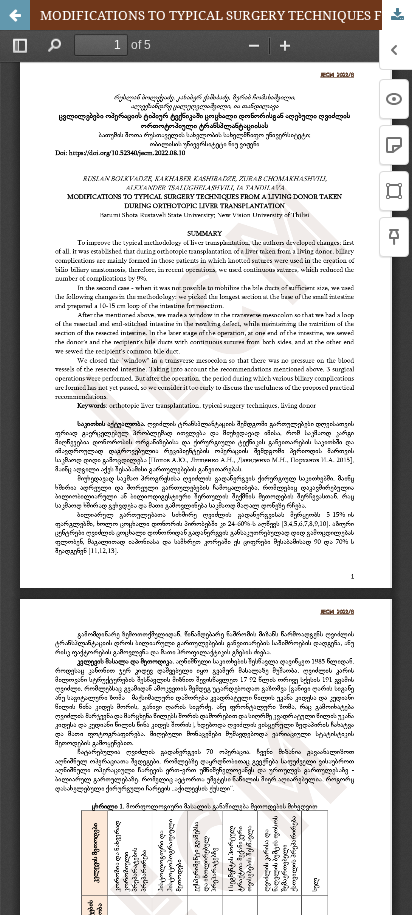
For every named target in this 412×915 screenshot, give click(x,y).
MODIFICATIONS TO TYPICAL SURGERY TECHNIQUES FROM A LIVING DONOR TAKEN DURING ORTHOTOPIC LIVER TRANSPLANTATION (226, 15)
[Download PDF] (397, 15)
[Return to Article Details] (15, 15)
